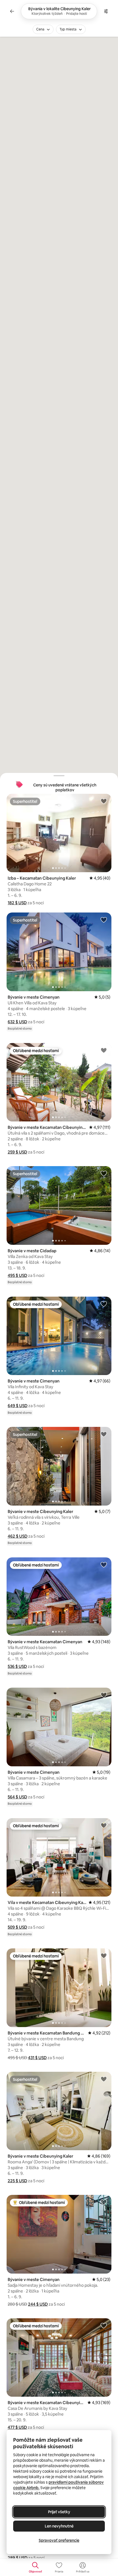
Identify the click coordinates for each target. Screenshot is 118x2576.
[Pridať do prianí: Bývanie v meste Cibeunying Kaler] (104, 1434)
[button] (17, 903)
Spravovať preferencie (59, 2540)
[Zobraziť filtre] (106, 11)
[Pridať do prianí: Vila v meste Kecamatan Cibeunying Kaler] (104, 1825)
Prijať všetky (59, 2512)
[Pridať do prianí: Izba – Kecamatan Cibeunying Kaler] (104, 801)
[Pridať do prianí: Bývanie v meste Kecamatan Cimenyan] (104, 1565)
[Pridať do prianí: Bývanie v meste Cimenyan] (104, 920)
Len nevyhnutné (59, 2526)
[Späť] (12, 11)
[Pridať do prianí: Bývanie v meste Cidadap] (104, 1173)
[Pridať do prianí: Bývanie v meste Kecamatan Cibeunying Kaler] (104, 1050)
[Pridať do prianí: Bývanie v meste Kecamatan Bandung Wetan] (104, 1956)
